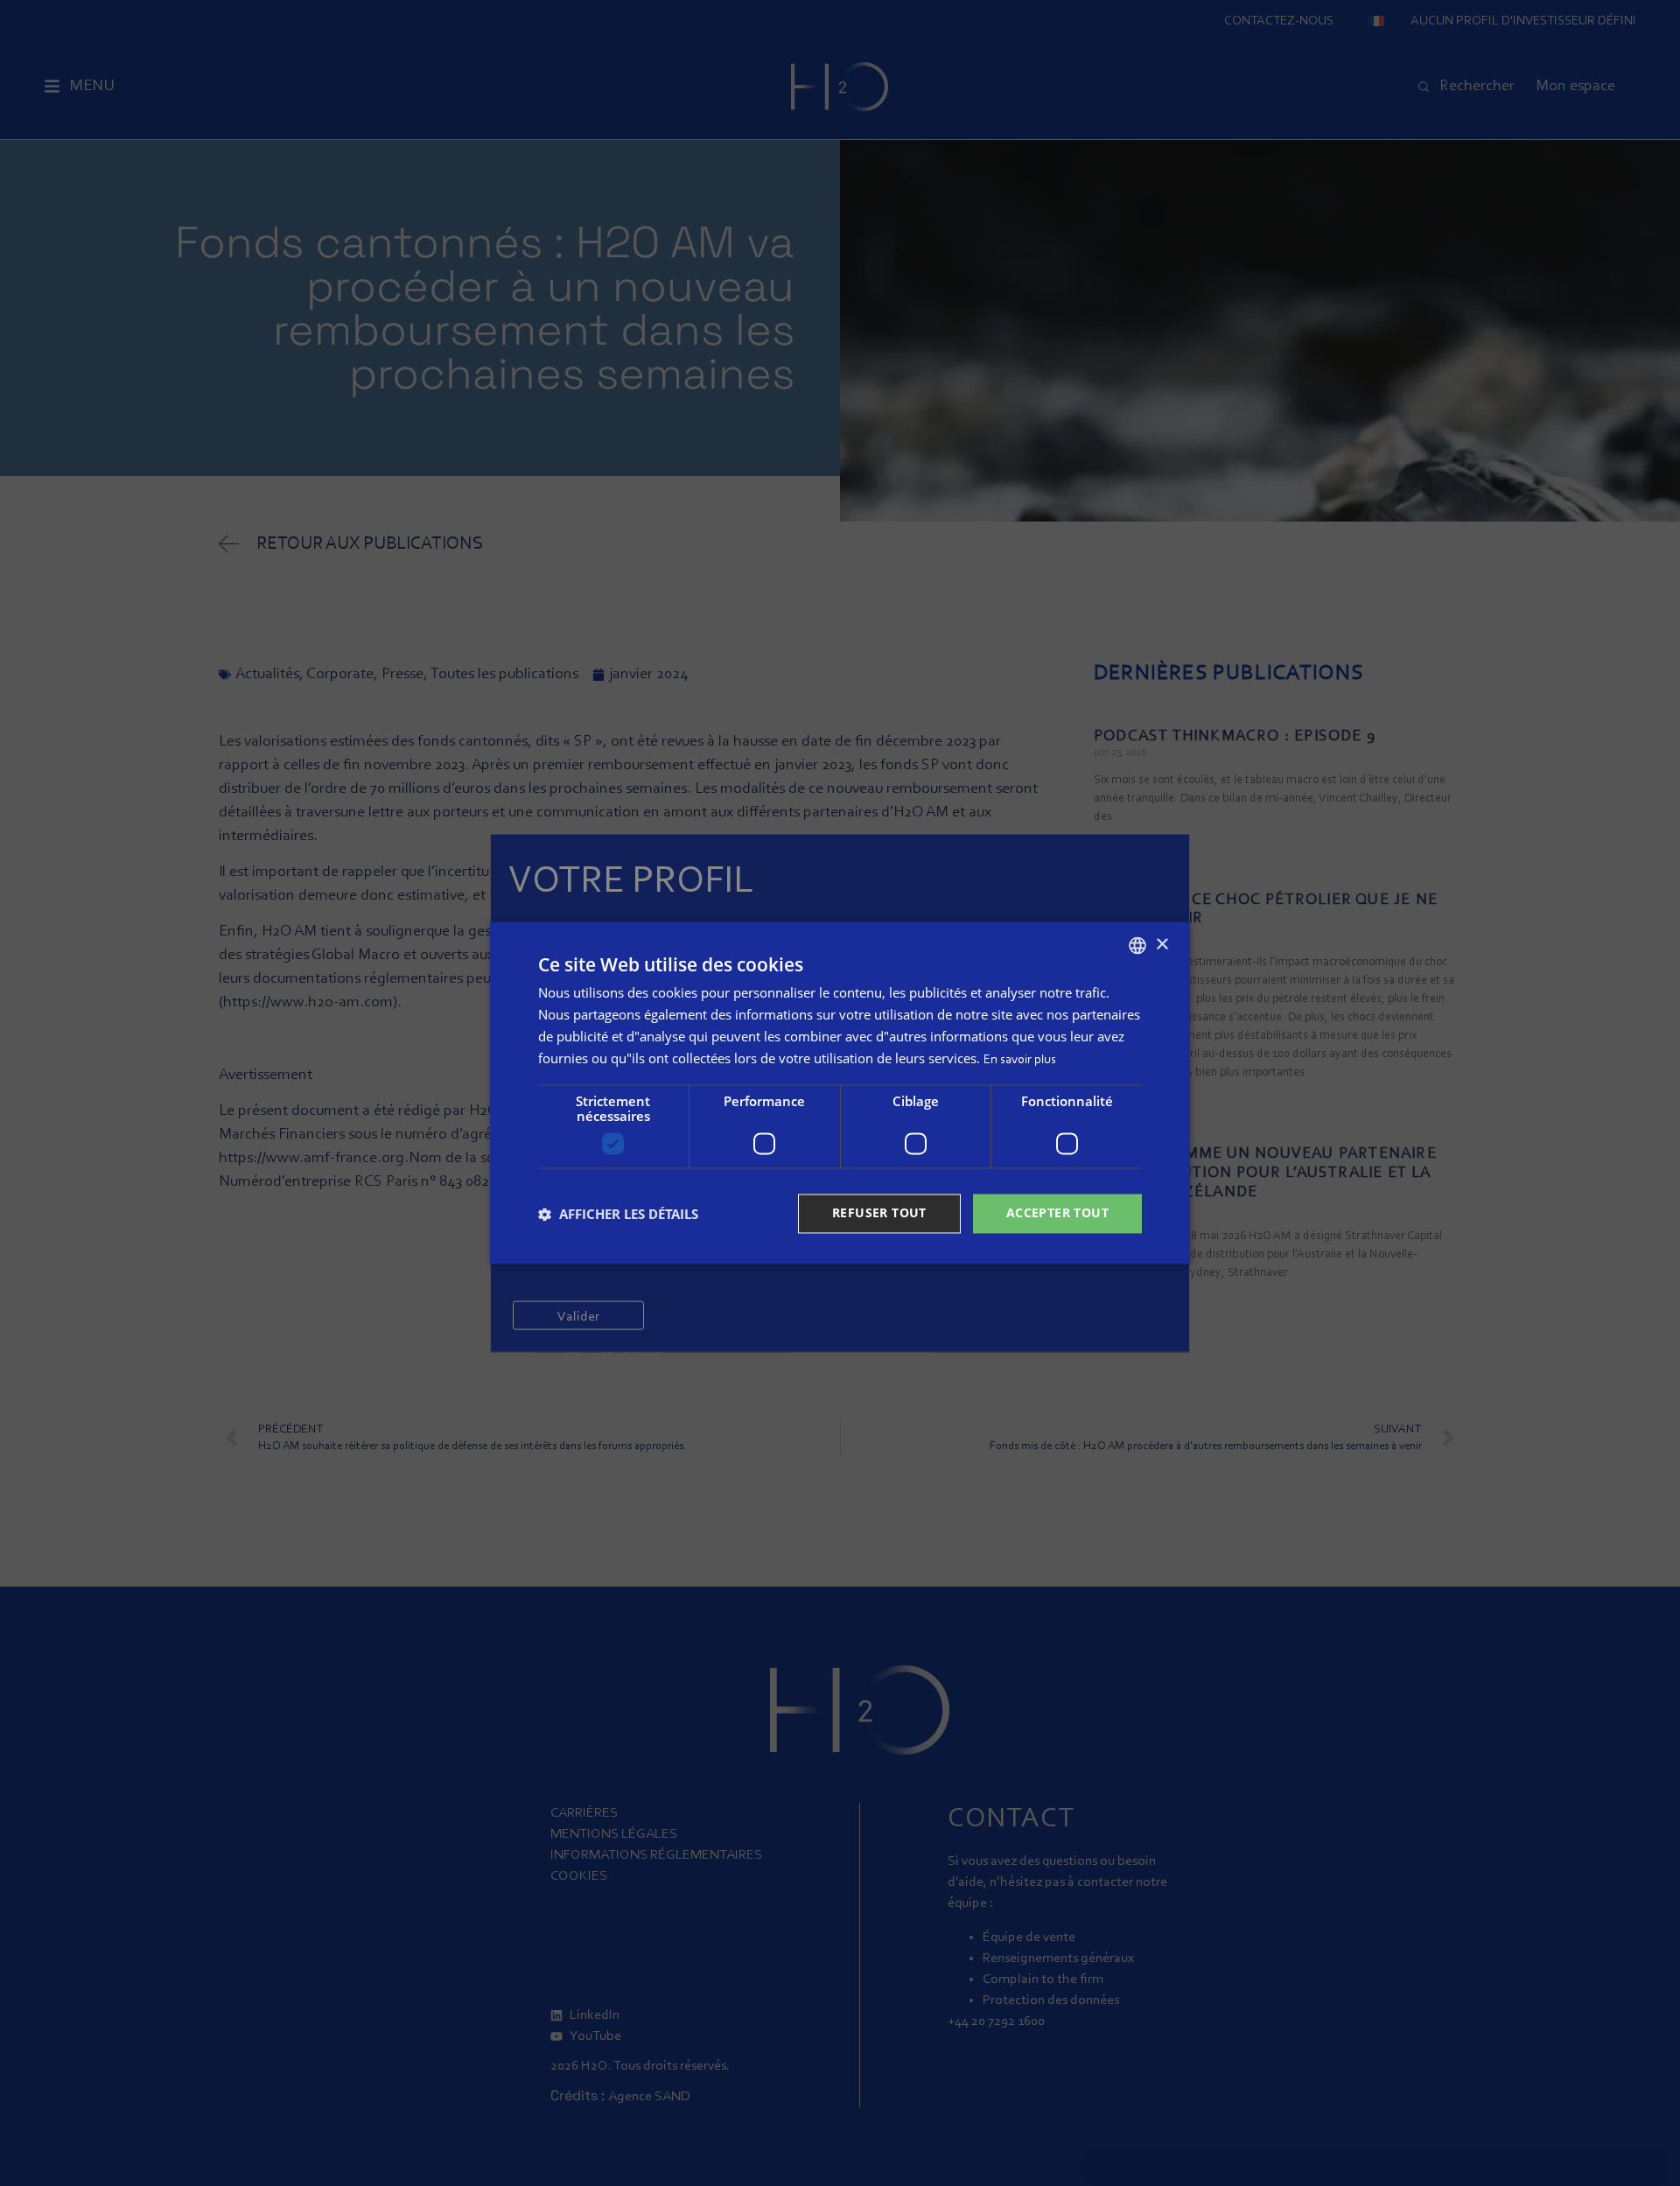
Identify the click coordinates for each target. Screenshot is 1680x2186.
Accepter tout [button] (1057, 1213)
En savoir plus (1020, 1060)
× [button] (1162, 945)
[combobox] (1137, 945)
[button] (618, 1214)
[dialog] (840, 1093)
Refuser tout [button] (879, 1213)
